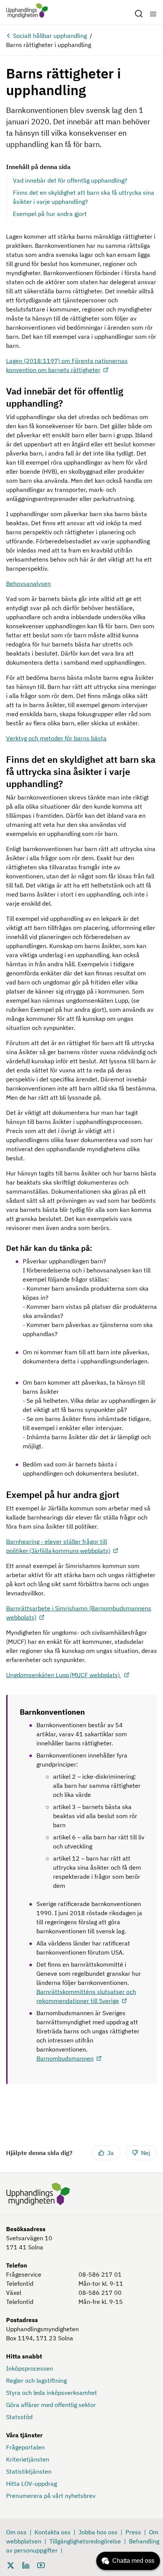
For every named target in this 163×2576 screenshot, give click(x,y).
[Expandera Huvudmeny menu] (153, 14)
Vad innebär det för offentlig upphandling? (70, 180)
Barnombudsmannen (65, 2058)
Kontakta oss (53, 2532)
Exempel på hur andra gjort (50, 214)
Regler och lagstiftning (36, 2380)
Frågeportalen (25, 2447)
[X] (11, 2565)
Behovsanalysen (28, 584)
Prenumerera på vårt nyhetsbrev (51, 2496)
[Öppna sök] (139, 14)
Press (133, 2532)
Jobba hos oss (98, 2532)
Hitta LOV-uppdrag (31, 2484)
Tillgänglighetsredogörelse (85, 2541)
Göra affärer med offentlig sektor (51, 2405)
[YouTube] (41, 2565)
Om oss (16, 2532)
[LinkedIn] (26, 2565)
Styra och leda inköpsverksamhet (52, 2393)
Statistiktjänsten (29, 2471)
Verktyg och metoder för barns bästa (56, 738)
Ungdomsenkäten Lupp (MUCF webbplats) (64, 1675)
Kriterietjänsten (28, 2459)
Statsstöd (19, 2417)
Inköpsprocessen (30, 2368)
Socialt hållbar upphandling (50, 36)
